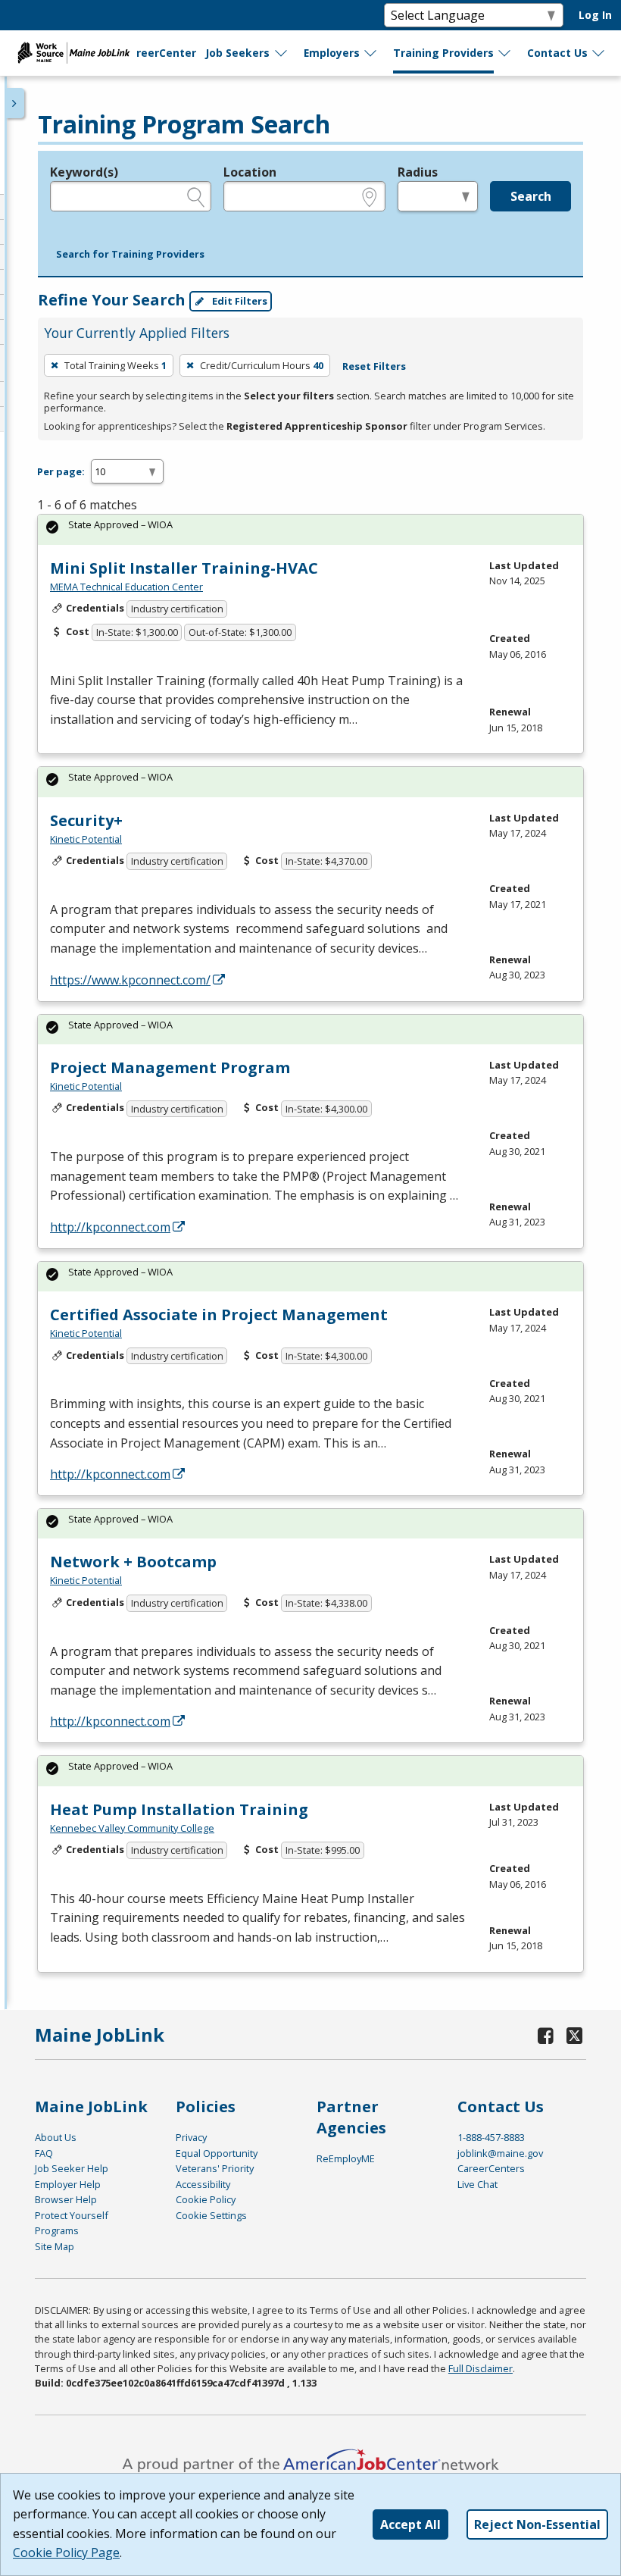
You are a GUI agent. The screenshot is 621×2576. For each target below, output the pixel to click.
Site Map (55, 2246)
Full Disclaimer (481, 2368)
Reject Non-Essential (537, 2524)
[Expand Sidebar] (15, 103)
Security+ (86, 820)
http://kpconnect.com (110, 1227)
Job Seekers (237, 53)
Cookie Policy (206, 2199)
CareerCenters (491, 2168)
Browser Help (66, 2199)
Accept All (410, 2524)
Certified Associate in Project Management (219, 1315)
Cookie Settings (211, 2215)
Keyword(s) (84, 172)
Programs (57, 2230)
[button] (130, 255)
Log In (595, 15)
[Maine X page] (575, 2035)
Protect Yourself (72, 2215)
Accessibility (203, 2184)
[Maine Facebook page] (546, 2035)
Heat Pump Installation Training (179, 1809)
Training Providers (443, 53)
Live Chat (477, 2184)
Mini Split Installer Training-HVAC (184, 568)
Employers (332, 53)
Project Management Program (170, 1067)
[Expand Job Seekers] (282, 53)
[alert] (310, 529)
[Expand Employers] (371, 53)
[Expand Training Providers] (505, 53)
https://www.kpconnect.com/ (130, 980)
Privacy (191, 2137)
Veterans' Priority (215, 2168)
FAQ (44, 2153)
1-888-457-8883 (491, 2137)
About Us (56, 2137)
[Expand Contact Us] (599, 53)
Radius (418, 172)
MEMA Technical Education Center (126, 587)
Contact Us (557, 53)
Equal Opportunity (217, 2153)
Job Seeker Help (72, 2168)
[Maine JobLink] (74, 53)
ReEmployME (346, 2158)
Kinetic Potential (86, 839)
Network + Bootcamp (133, 1562)
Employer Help (68, 2184)
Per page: (61, 471)
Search (531, 196)
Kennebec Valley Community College (132, 1828)
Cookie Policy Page (66, 2553)
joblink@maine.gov (500, 2153)
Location (250, 172)
